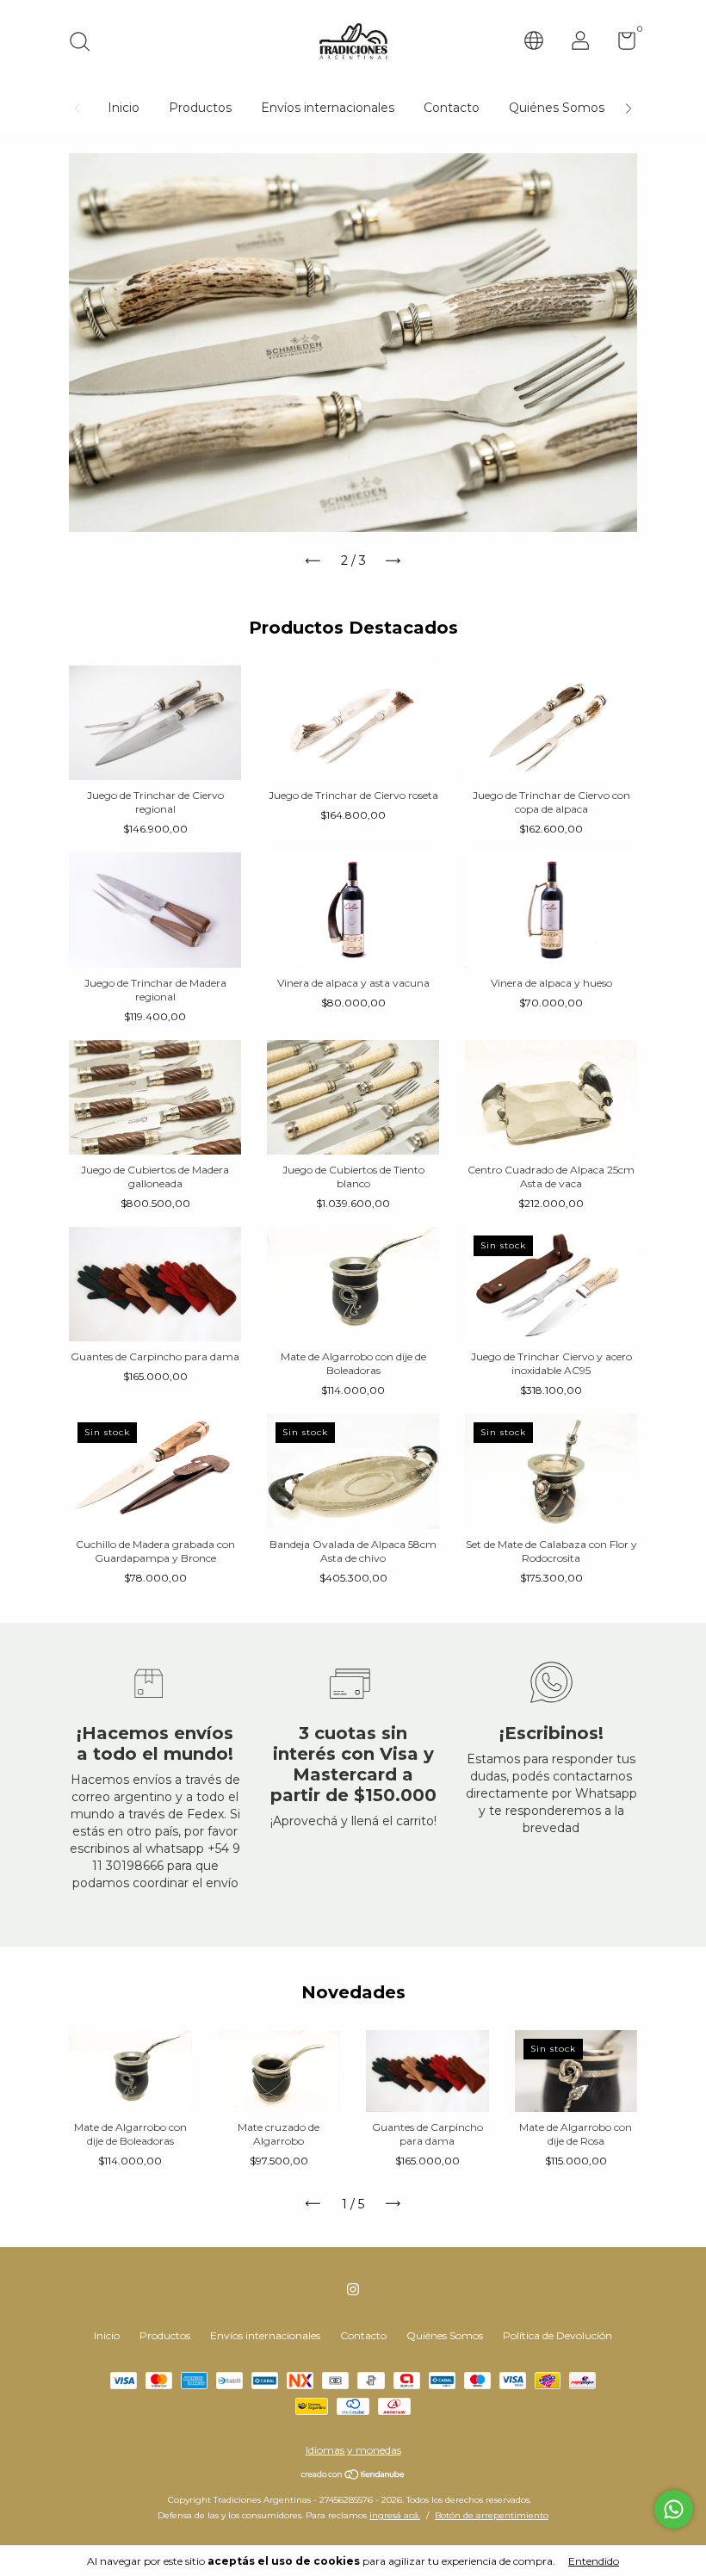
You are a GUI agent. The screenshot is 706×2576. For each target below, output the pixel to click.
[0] (620, 44)
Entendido (594, 2561)
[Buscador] (86, 43)
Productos (200, 108)
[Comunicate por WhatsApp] (674, 2509)
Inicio (124, 108)
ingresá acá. (395, 2515)
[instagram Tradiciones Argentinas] (353, 2289)
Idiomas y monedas (353, 2450)
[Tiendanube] (353, 2476)
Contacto (452, 108)
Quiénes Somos (557, 108)
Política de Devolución (557, 2335)
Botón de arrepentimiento (492, 2515)
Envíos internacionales (328, 108)
